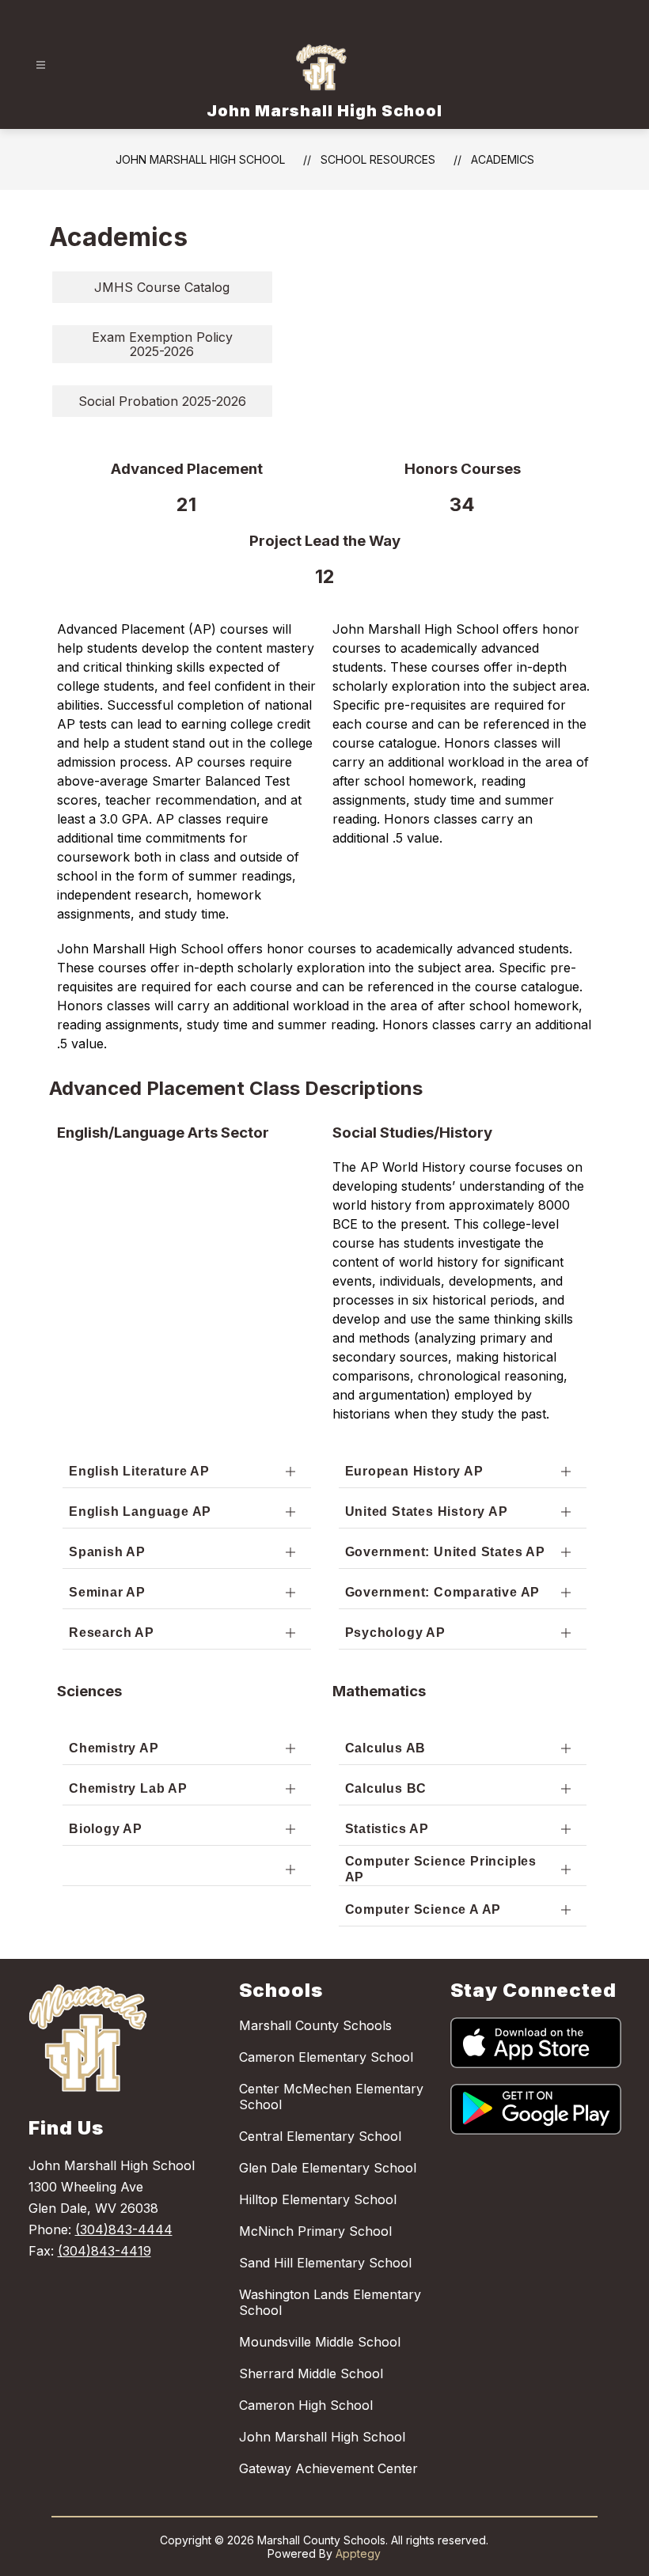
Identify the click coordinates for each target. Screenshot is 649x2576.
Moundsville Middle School (320, 2342)
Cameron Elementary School (326, 2057)
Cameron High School (306, 2405)
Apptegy (358, 2553)
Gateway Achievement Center (328, 2468)
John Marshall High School (200, 159)
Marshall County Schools (315, 2025)
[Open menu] (41, 65)
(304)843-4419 (104, 2251)
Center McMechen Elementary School (331, 2097)
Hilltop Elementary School (318, 2199)
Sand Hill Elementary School (325, 2263)
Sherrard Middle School (311, 2373)
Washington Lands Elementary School (330, 2302)
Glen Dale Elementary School (328, 2168)
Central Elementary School (320, 2136)
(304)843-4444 (124, 2229)
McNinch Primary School (315, 2231)
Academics (503, 159)
